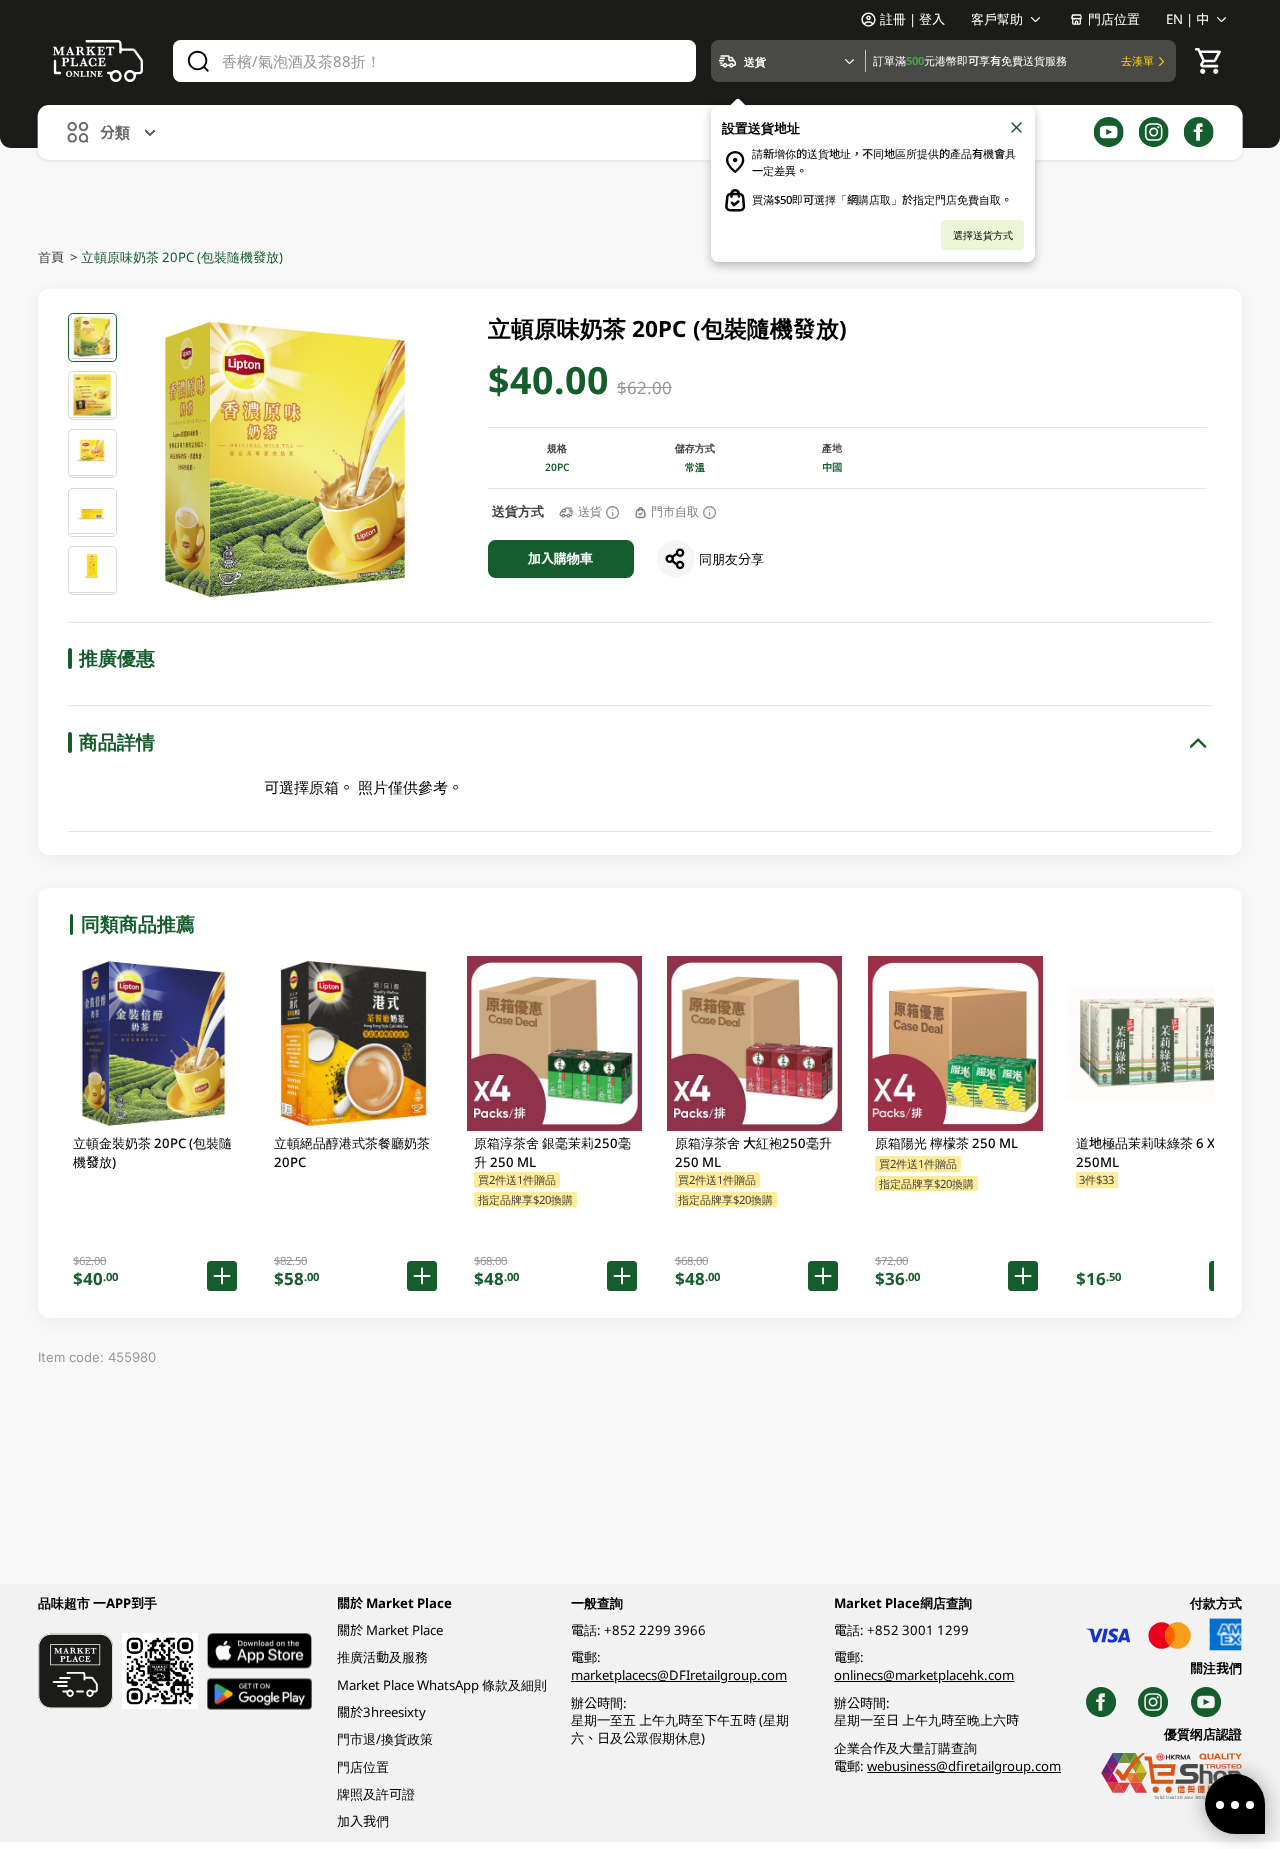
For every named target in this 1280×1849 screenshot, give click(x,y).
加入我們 (363, 1821)
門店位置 (1114, 19)
